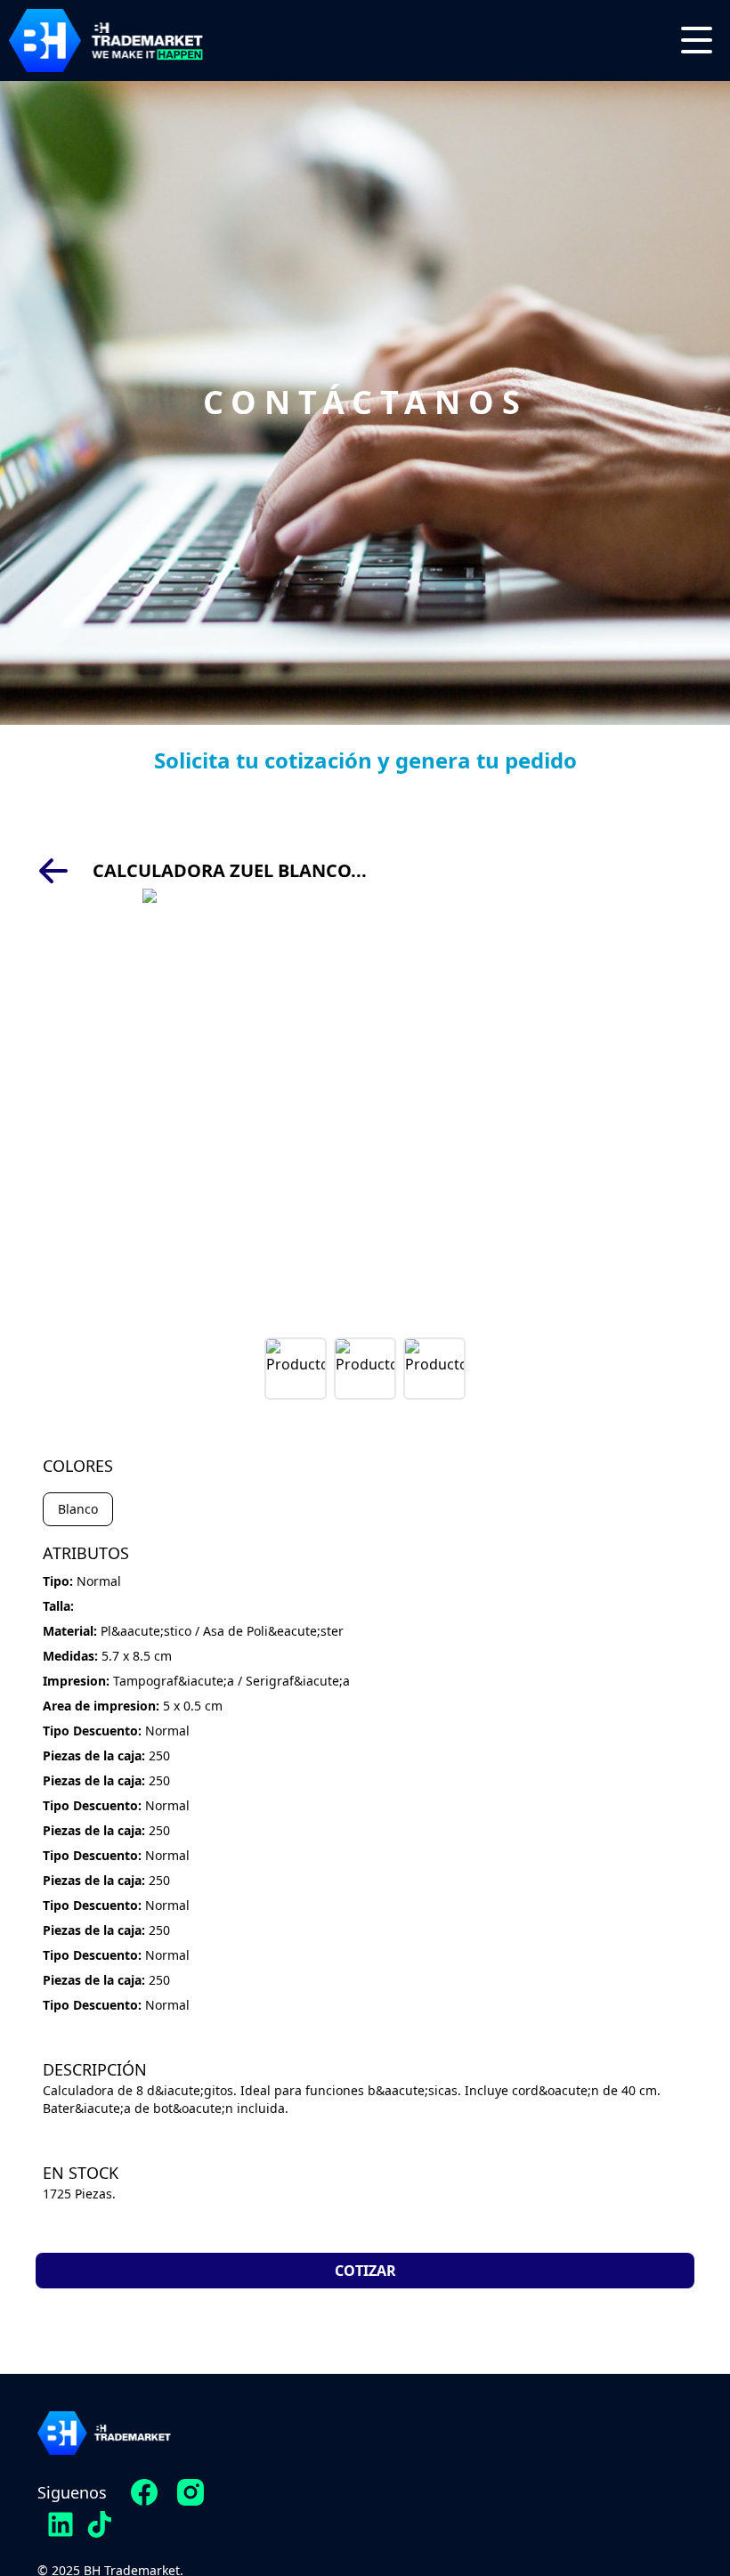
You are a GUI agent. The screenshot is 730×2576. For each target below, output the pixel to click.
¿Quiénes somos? (359, 2493)
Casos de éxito (369, 2532)
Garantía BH (557, 2532)
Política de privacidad (522, 2493)
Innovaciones (374, 2454)
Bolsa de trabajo (541, 2454)
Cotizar (365, 2271)
